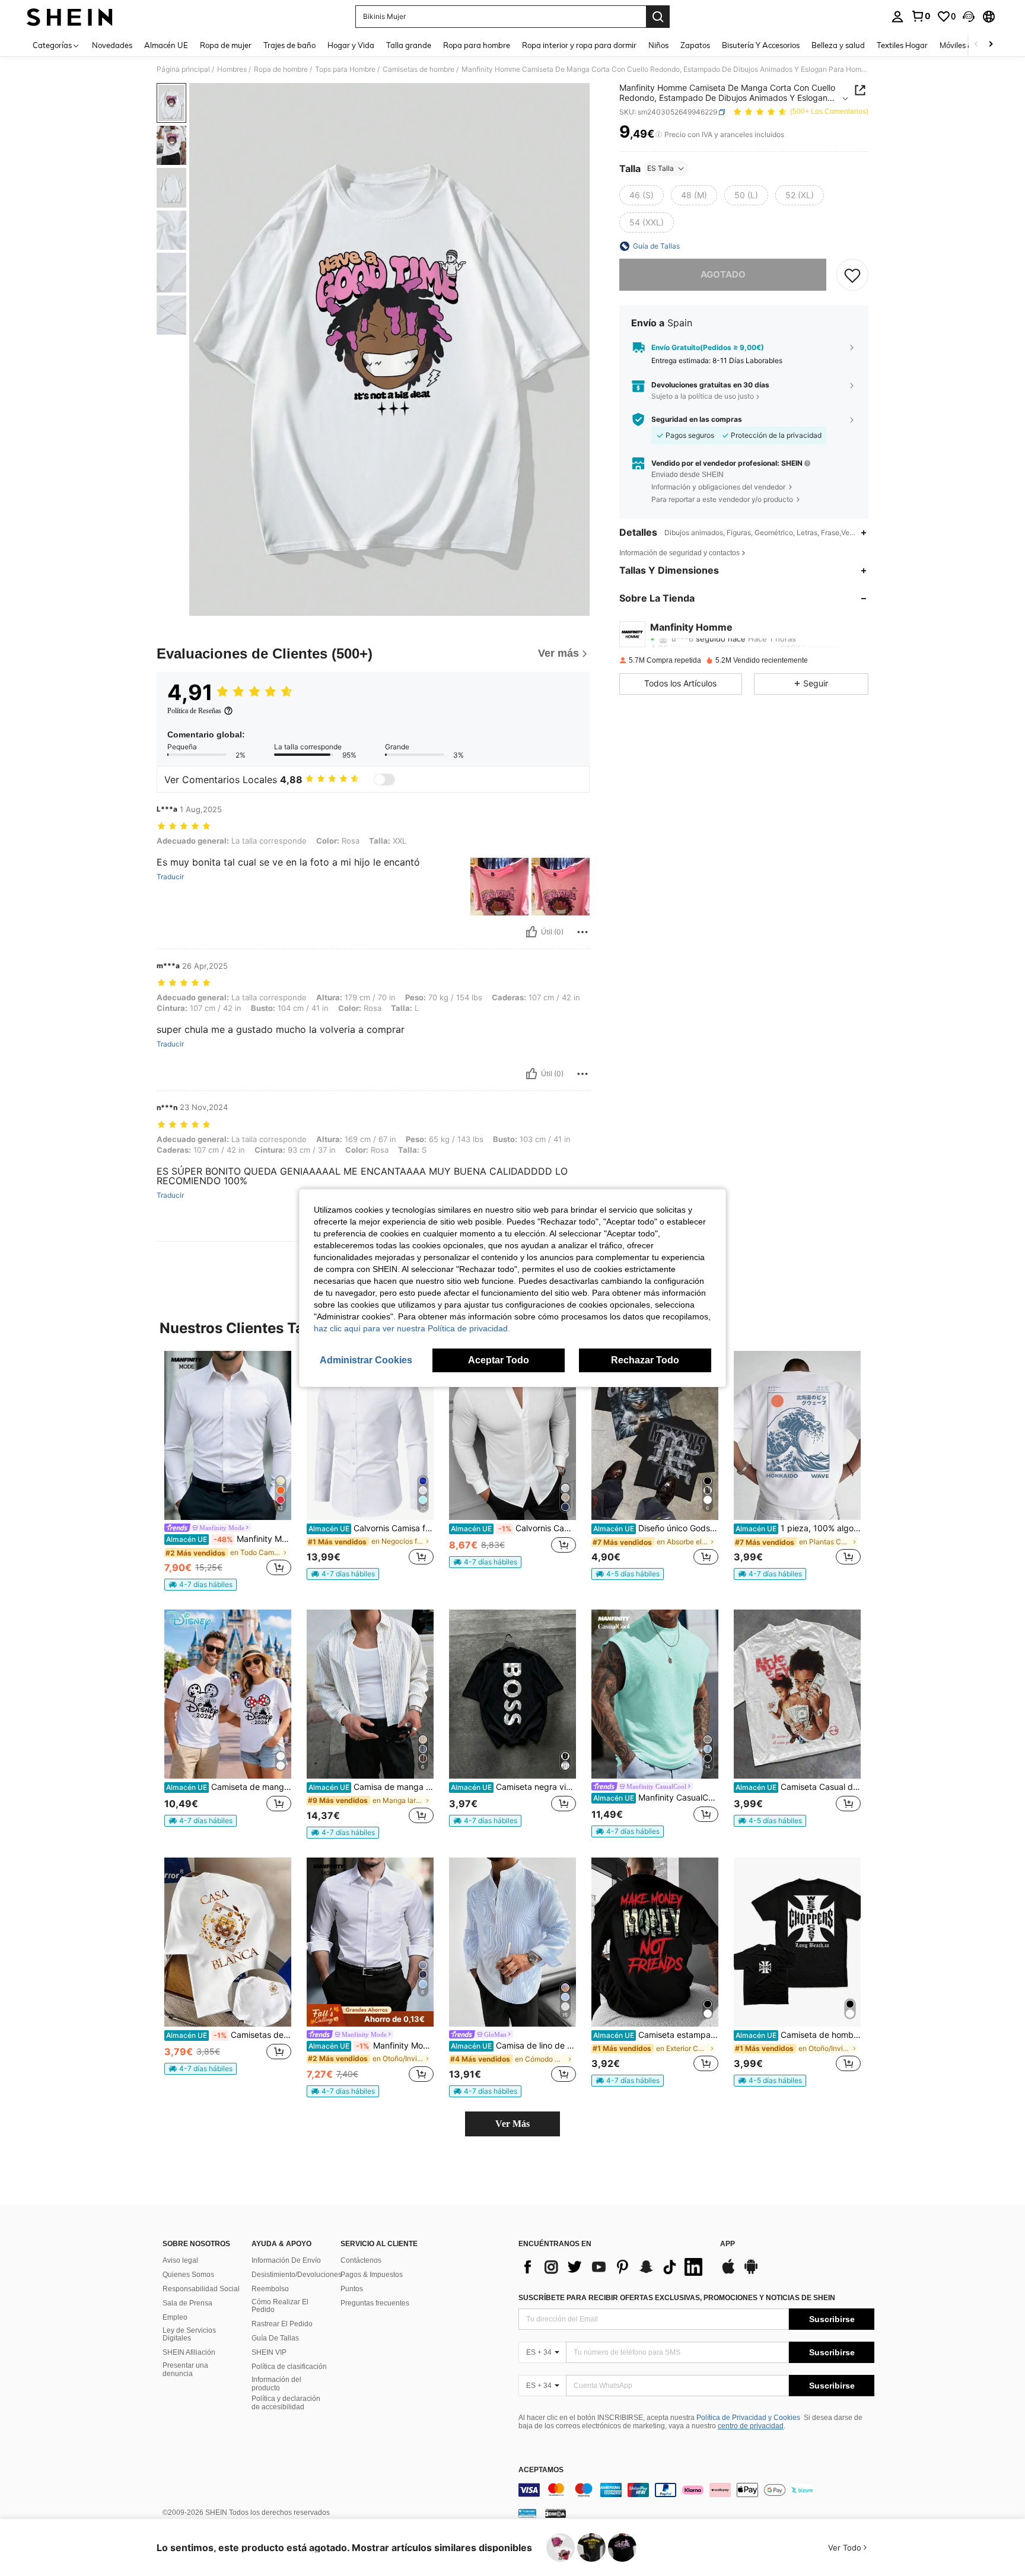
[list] (613, 2267)
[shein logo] (70, 17)
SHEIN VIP (269, 2352)
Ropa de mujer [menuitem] (226, 45)
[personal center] (897, 17)
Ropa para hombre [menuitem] (477, 45)
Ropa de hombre (281, 69)
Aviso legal (180, 2260)
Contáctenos (361, 2260)
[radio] (642, 195)
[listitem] (228, 1471)
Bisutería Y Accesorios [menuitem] (761, 45)
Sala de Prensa (187, 2303)
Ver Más (512, 2124)
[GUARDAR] (852, 275)
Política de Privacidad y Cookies (748, 2418)
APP (728, 2244)
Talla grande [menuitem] (409, 45)
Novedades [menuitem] (112, 45)
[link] (921, 16)
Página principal (183, 69)
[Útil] (531, 932)
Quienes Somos (188, 2275)
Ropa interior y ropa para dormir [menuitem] (579, 45)
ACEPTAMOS (541, 2470)
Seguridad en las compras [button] (697, 419)
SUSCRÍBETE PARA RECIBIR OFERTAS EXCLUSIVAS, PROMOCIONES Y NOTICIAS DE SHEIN (677, 2298)
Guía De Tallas (275, 2338)
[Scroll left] (976, 45)
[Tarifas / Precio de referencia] (659, 135)
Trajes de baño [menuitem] (289, 45)
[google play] (751, 2272)
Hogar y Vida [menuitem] (351, 45)
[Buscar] (658, 17)
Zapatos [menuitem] (695, 45)
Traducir (170, 877)
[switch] (384, 780)
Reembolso (270, 2289)
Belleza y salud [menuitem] (838, 45)
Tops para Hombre (345, 69)
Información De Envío (286, 2260)
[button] (969, 17)
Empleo (175, 2317)
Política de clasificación (289, 2367)
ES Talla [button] (660, 168)
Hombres (232, 69)
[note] (200, 1585)
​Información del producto (276, 2384)
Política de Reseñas (194, 711)
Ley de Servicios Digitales (189, 2335)
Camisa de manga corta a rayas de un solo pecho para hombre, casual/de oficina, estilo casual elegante (371, 1787)
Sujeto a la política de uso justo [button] (703, 396)
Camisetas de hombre (418, 69)
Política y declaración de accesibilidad (286, 2403)
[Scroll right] (991, 45)
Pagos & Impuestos (372, 2275)
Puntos (352, 2289)
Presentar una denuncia (185, 2370)
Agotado (723, 274)
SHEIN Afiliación (189, 2352)
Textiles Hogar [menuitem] (902, 45)
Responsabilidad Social (201, 2289)
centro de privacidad (751, 2426)
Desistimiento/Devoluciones (297, 2275)
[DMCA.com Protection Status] (556, 2513)
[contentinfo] (696, 2490)
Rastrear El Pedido (282, 2324)
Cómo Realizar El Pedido (280, 2306)
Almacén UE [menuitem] (166, 45)
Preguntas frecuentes (375, 2303)
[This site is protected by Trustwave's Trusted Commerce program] (527, 2513)
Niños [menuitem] (658, 45)
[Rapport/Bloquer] (582, 932)
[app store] (728, 2272)
